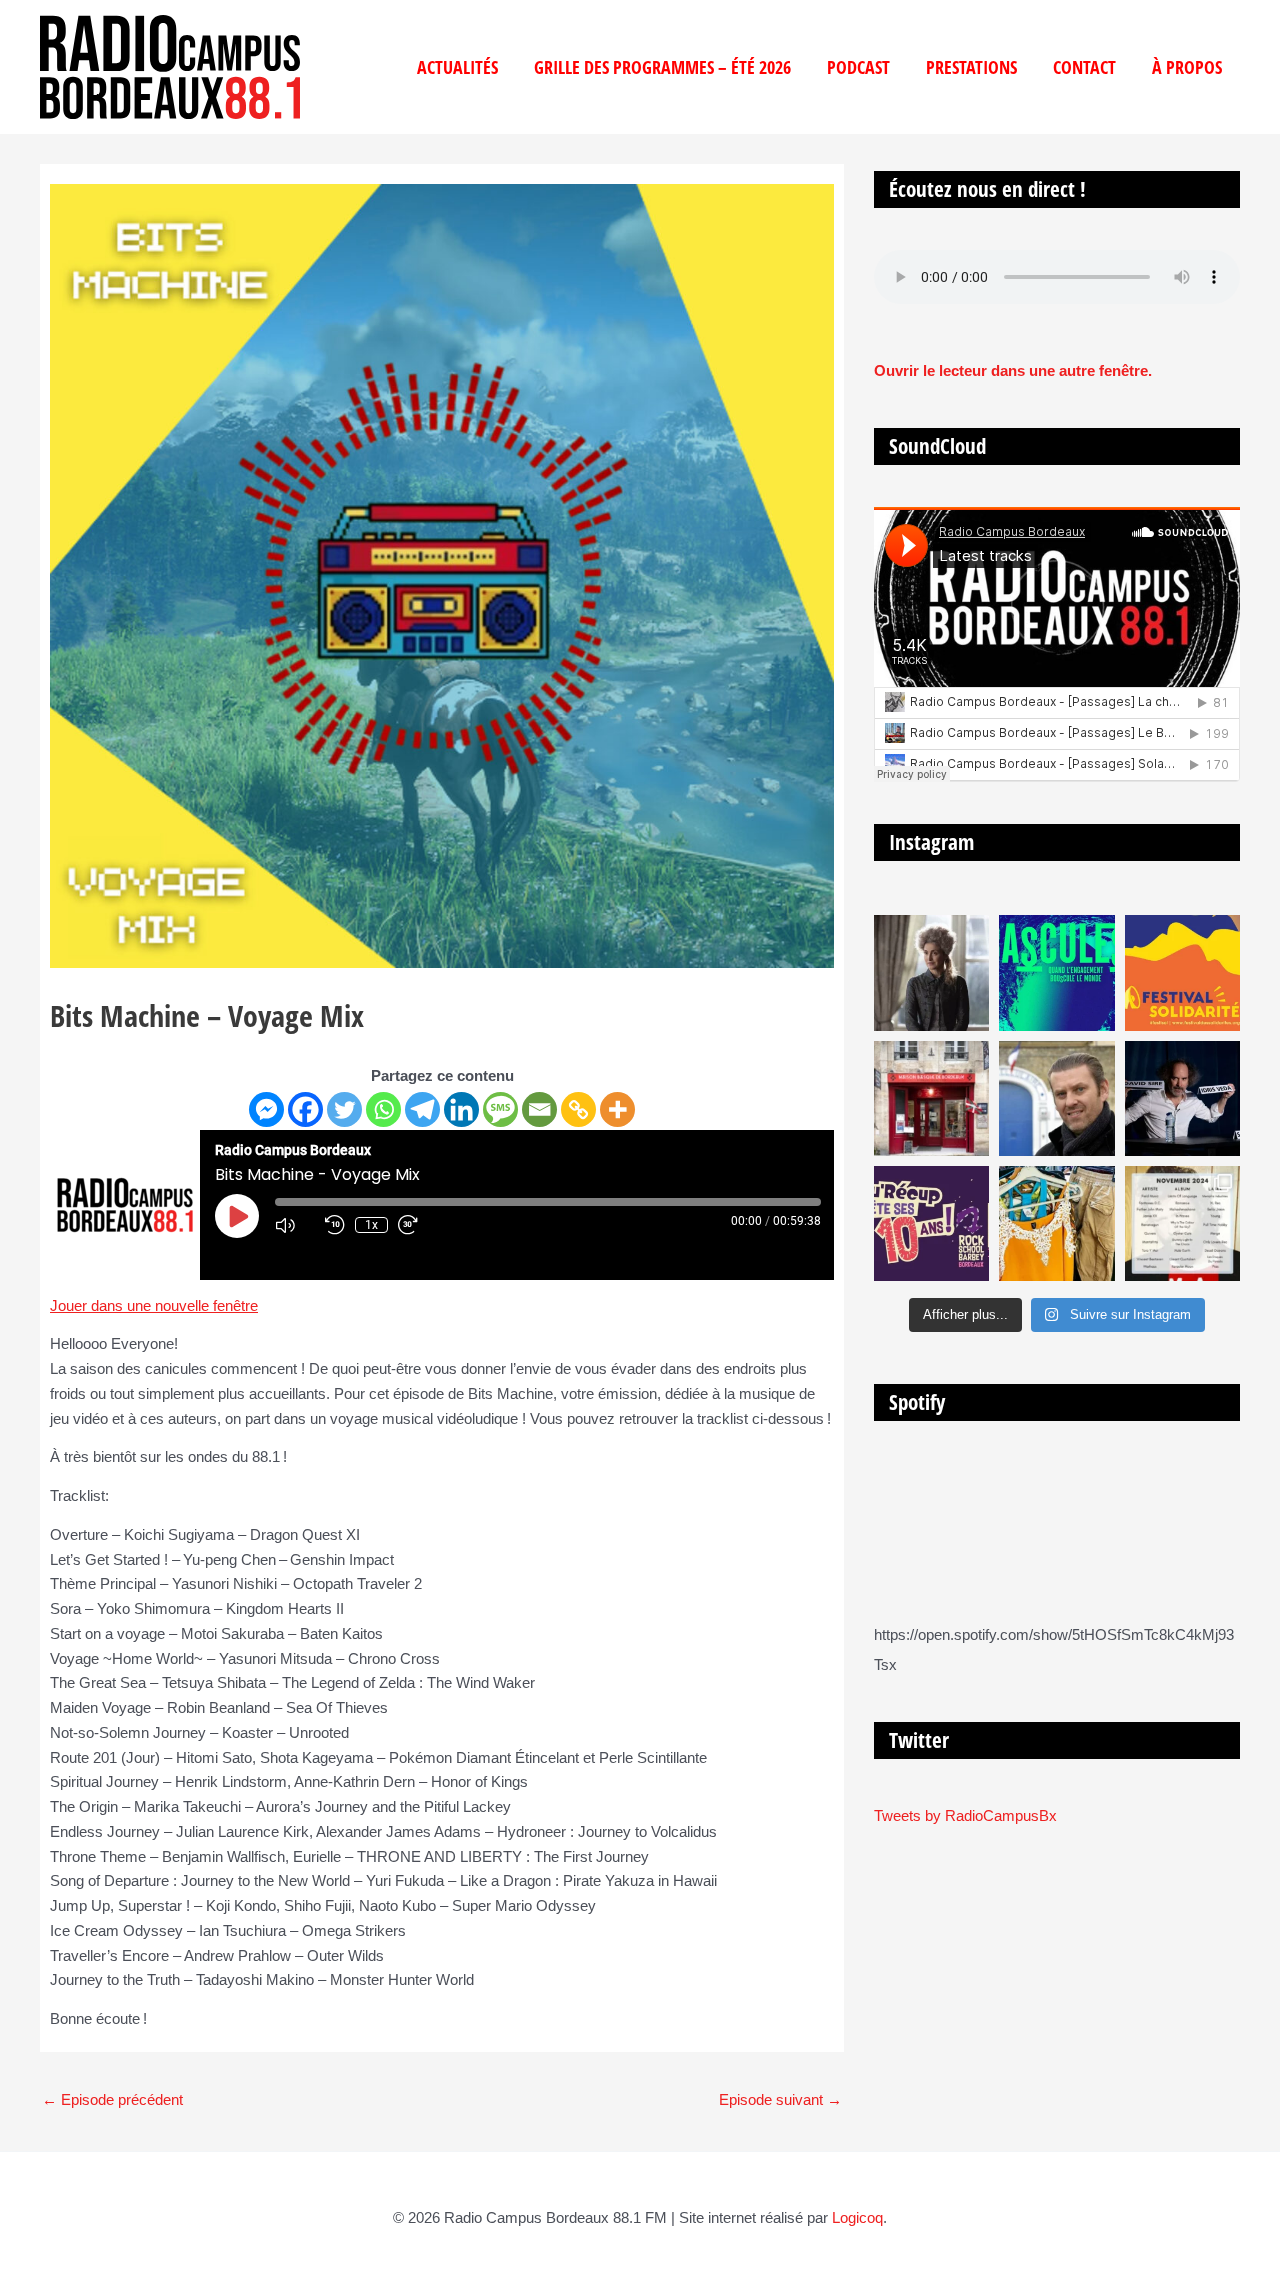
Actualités (457, 67)
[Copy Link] (578, 1109)
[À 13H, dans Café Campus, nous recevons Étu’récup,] (931, 1223)
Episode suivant (780, 2099)
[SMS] (500, 1109)
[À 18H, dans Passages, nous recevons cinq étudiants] (1182, 972)
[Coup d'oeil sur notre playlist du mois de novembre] (1182, 1223)
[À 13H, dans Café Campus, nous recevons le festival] (1056, 972)
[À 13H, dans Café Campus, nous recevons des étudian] (1056, 1223)
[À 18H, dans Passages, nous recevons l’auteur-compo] (1182, 1098)
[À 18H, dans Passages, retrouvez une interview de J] (931, 972)
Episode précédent (112, 2099)
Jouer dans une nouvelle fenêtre (154, 1305)
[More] (617, 1109)
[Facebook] (305, 1109)
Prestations (971, 67)
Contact (1084, 67)
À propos (1187, 67)
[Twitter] (344, 1109)
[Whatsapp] (383, 1109)
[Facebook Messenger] (266, 1109)
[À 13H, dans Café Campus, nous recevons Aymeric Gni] (931, 1098)
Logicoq (857, 2217)
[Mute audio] (295, 1225)
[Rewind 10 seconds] (335, 1225)
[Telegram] (422, 1109)
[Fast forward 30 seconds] (418, 1225)
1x (371, 1225)
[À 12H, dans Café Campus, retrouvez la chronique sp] (1056, 1098)
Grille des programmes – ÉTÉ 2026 (662, 67)
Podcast (858, 67)
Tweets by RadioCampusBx (965, 1815)
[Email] (539, 1109)
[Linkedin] (461, 1109)
